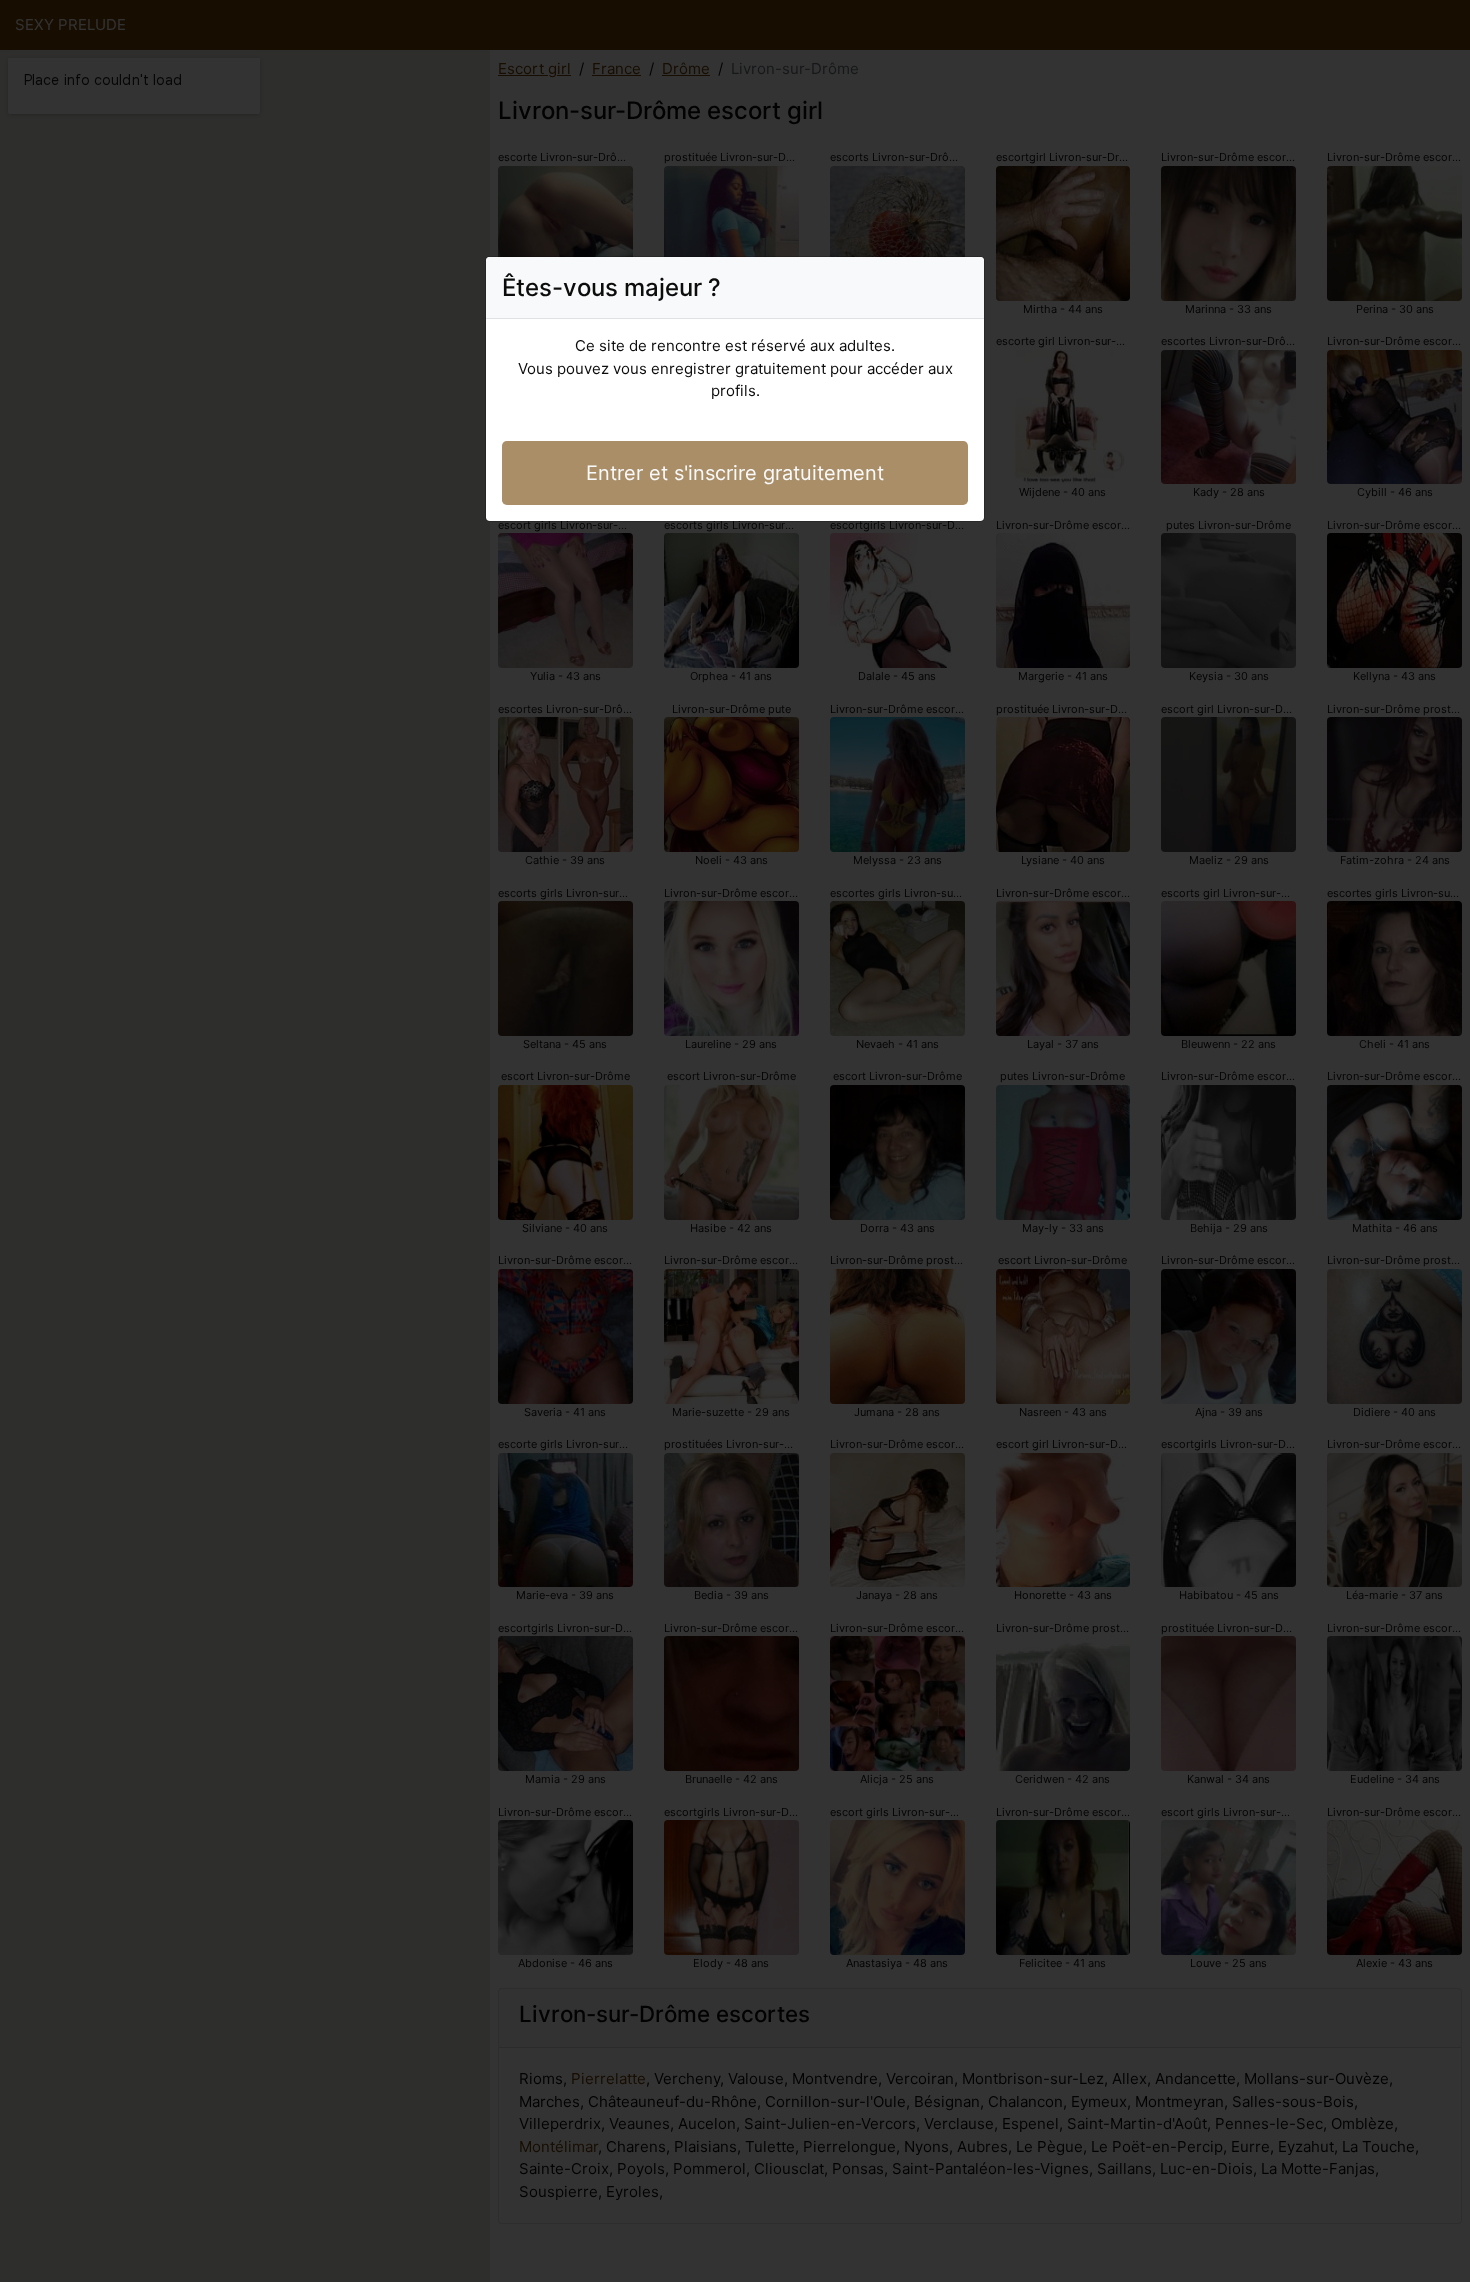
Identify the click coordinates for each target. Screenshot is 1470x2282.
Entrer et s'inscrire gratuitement (735, 473)
